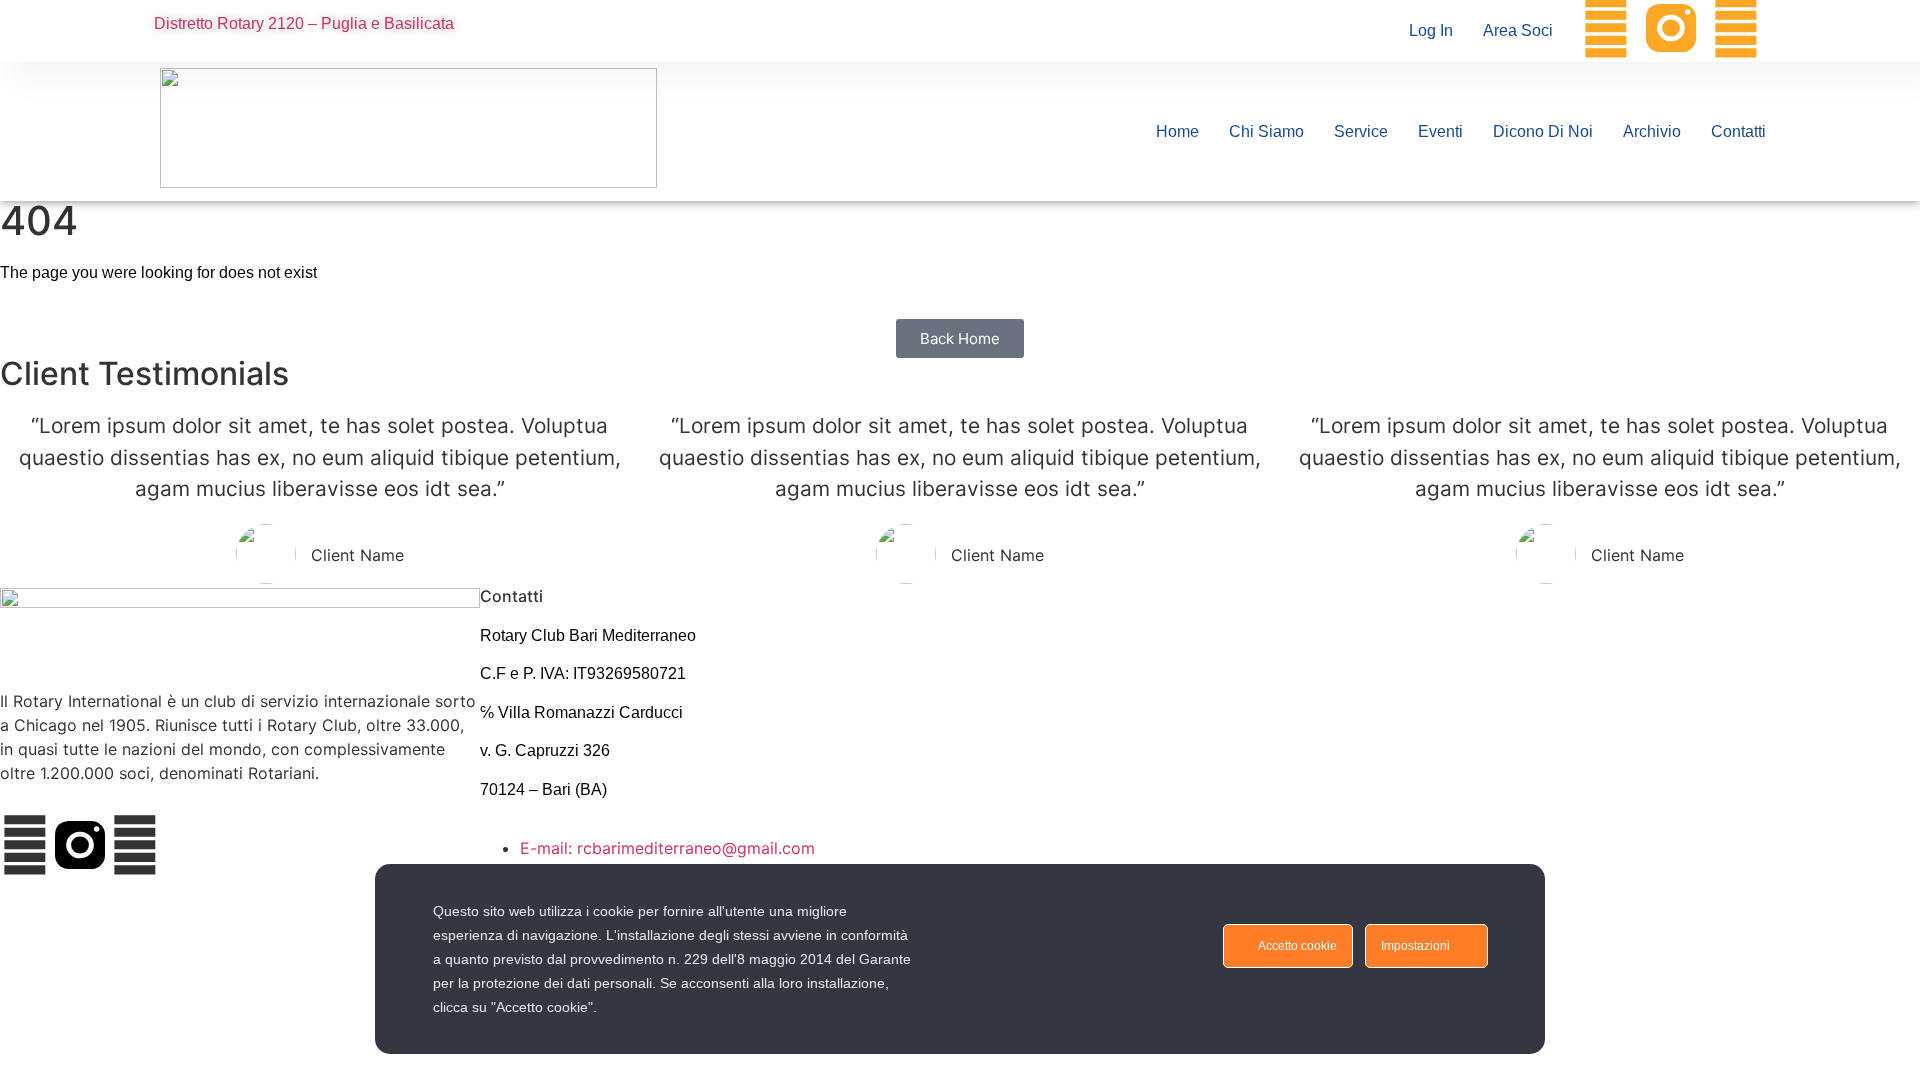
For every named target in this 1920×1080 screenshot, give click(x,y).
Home (1177, 131)
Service (1361, 131)
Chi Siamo (1266, 131)
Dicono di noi (1543, 131)
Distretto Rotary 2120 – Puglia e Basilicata (304, 23)
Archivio (1652, 131)
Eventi (1440, 131)
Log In (1431, 30)
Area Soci (1518, 30)
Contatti (1738, 131)
